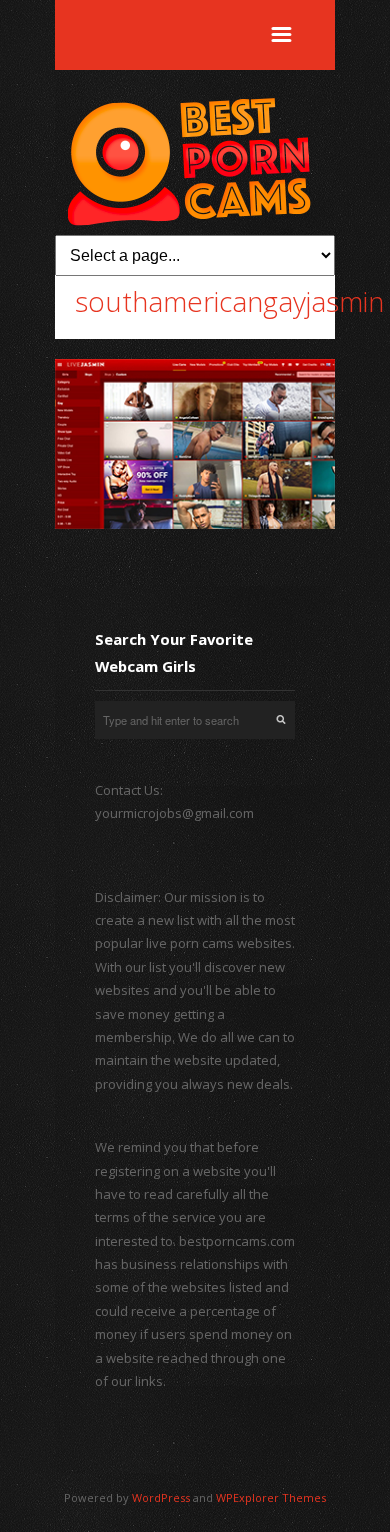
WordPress (161, 1497)
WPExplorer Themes (271, 1497)
